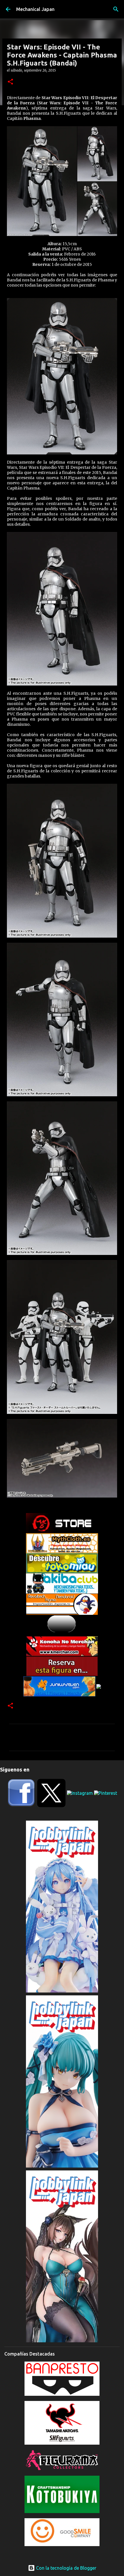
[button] (10, 82)
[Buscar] (116, 9)
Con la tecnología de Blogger (66, 2568)
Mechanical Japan (35, 9)
